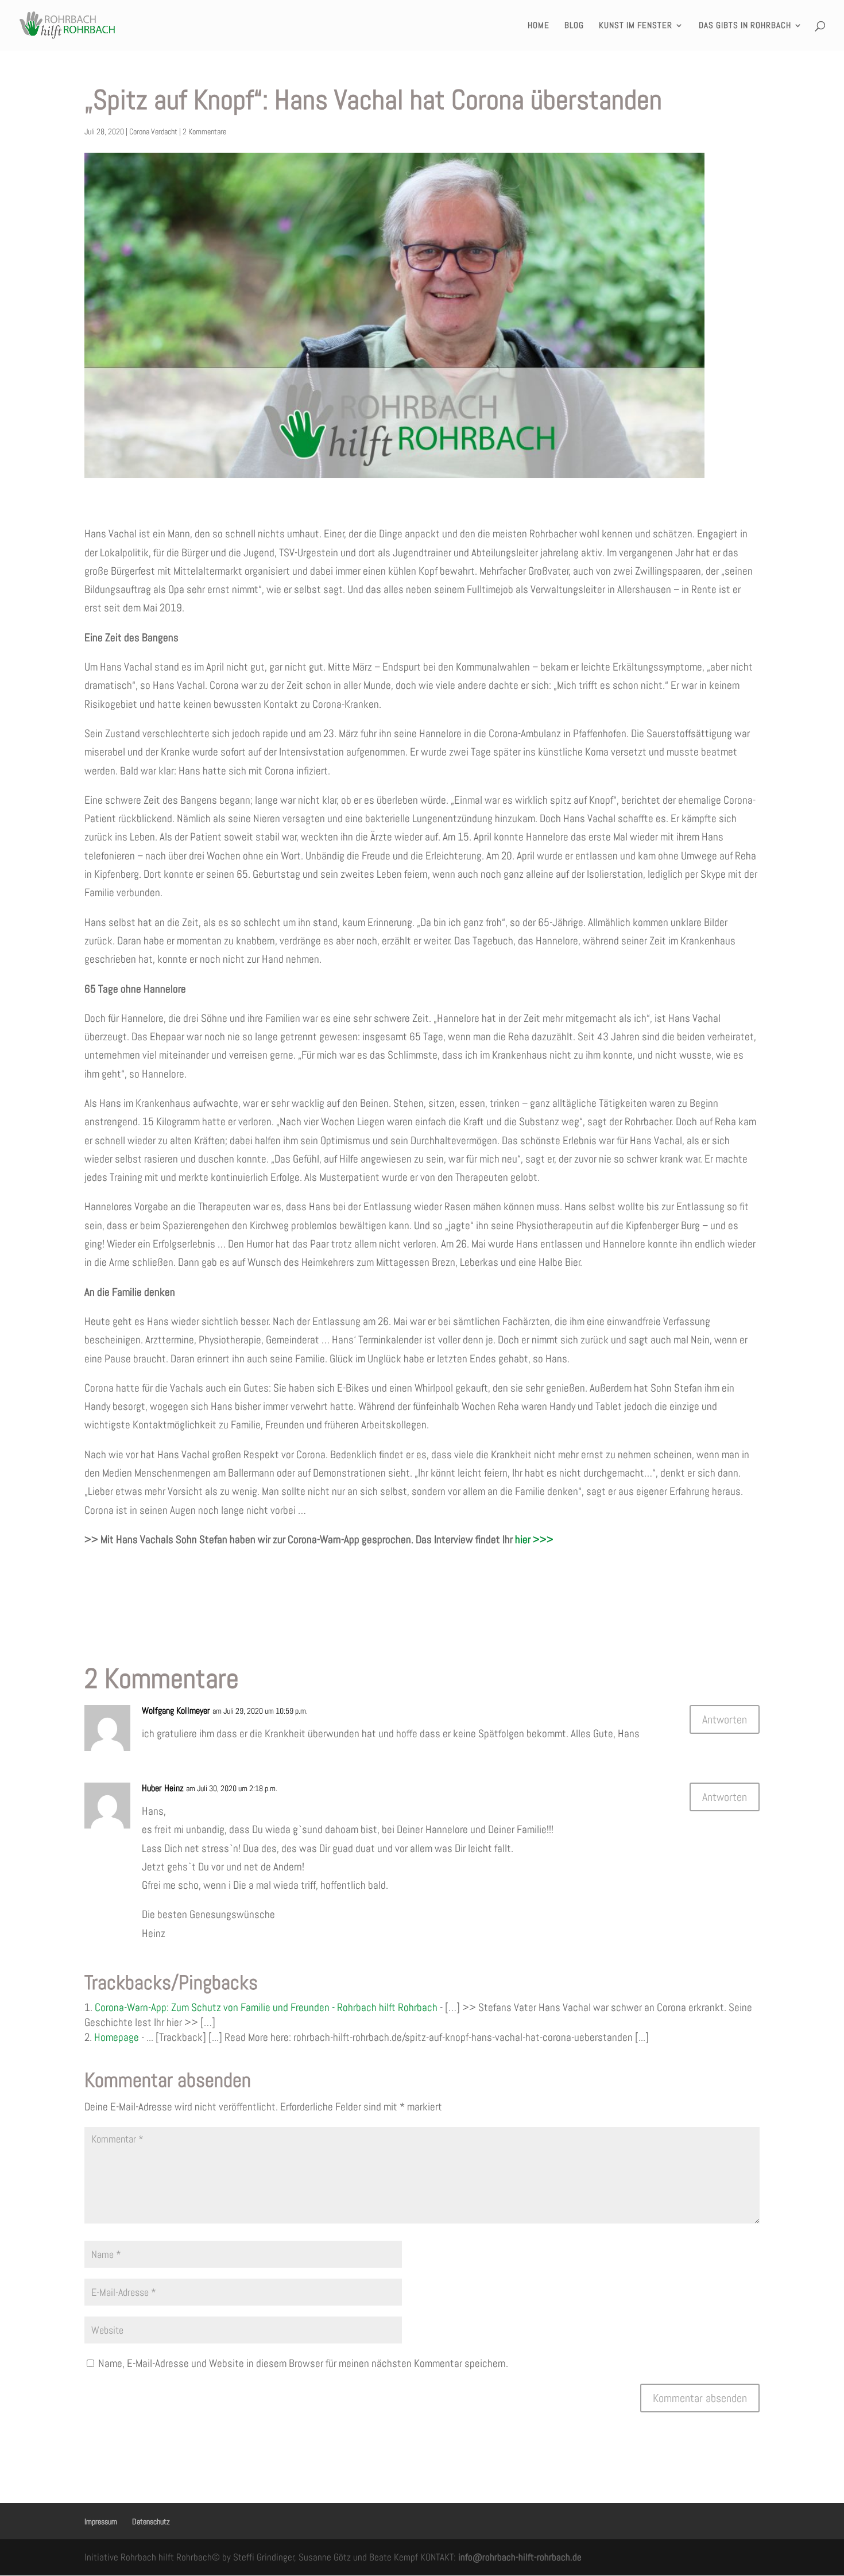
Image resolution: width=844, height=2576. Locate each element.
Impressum (101, 2521)
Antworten (725, 1719)
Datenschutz (151, 2521)
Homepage (117, 2037)
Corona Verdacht (153, 131)
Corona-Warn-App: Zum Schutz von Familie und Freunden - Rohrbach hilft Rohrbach (266, 2007)
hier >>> (534, 1539)
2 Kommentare (204, 131)
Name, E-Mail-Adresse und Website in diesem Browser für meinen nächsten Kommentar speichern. (303, 2363)
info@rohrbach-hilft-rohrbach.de (520, 2557)
